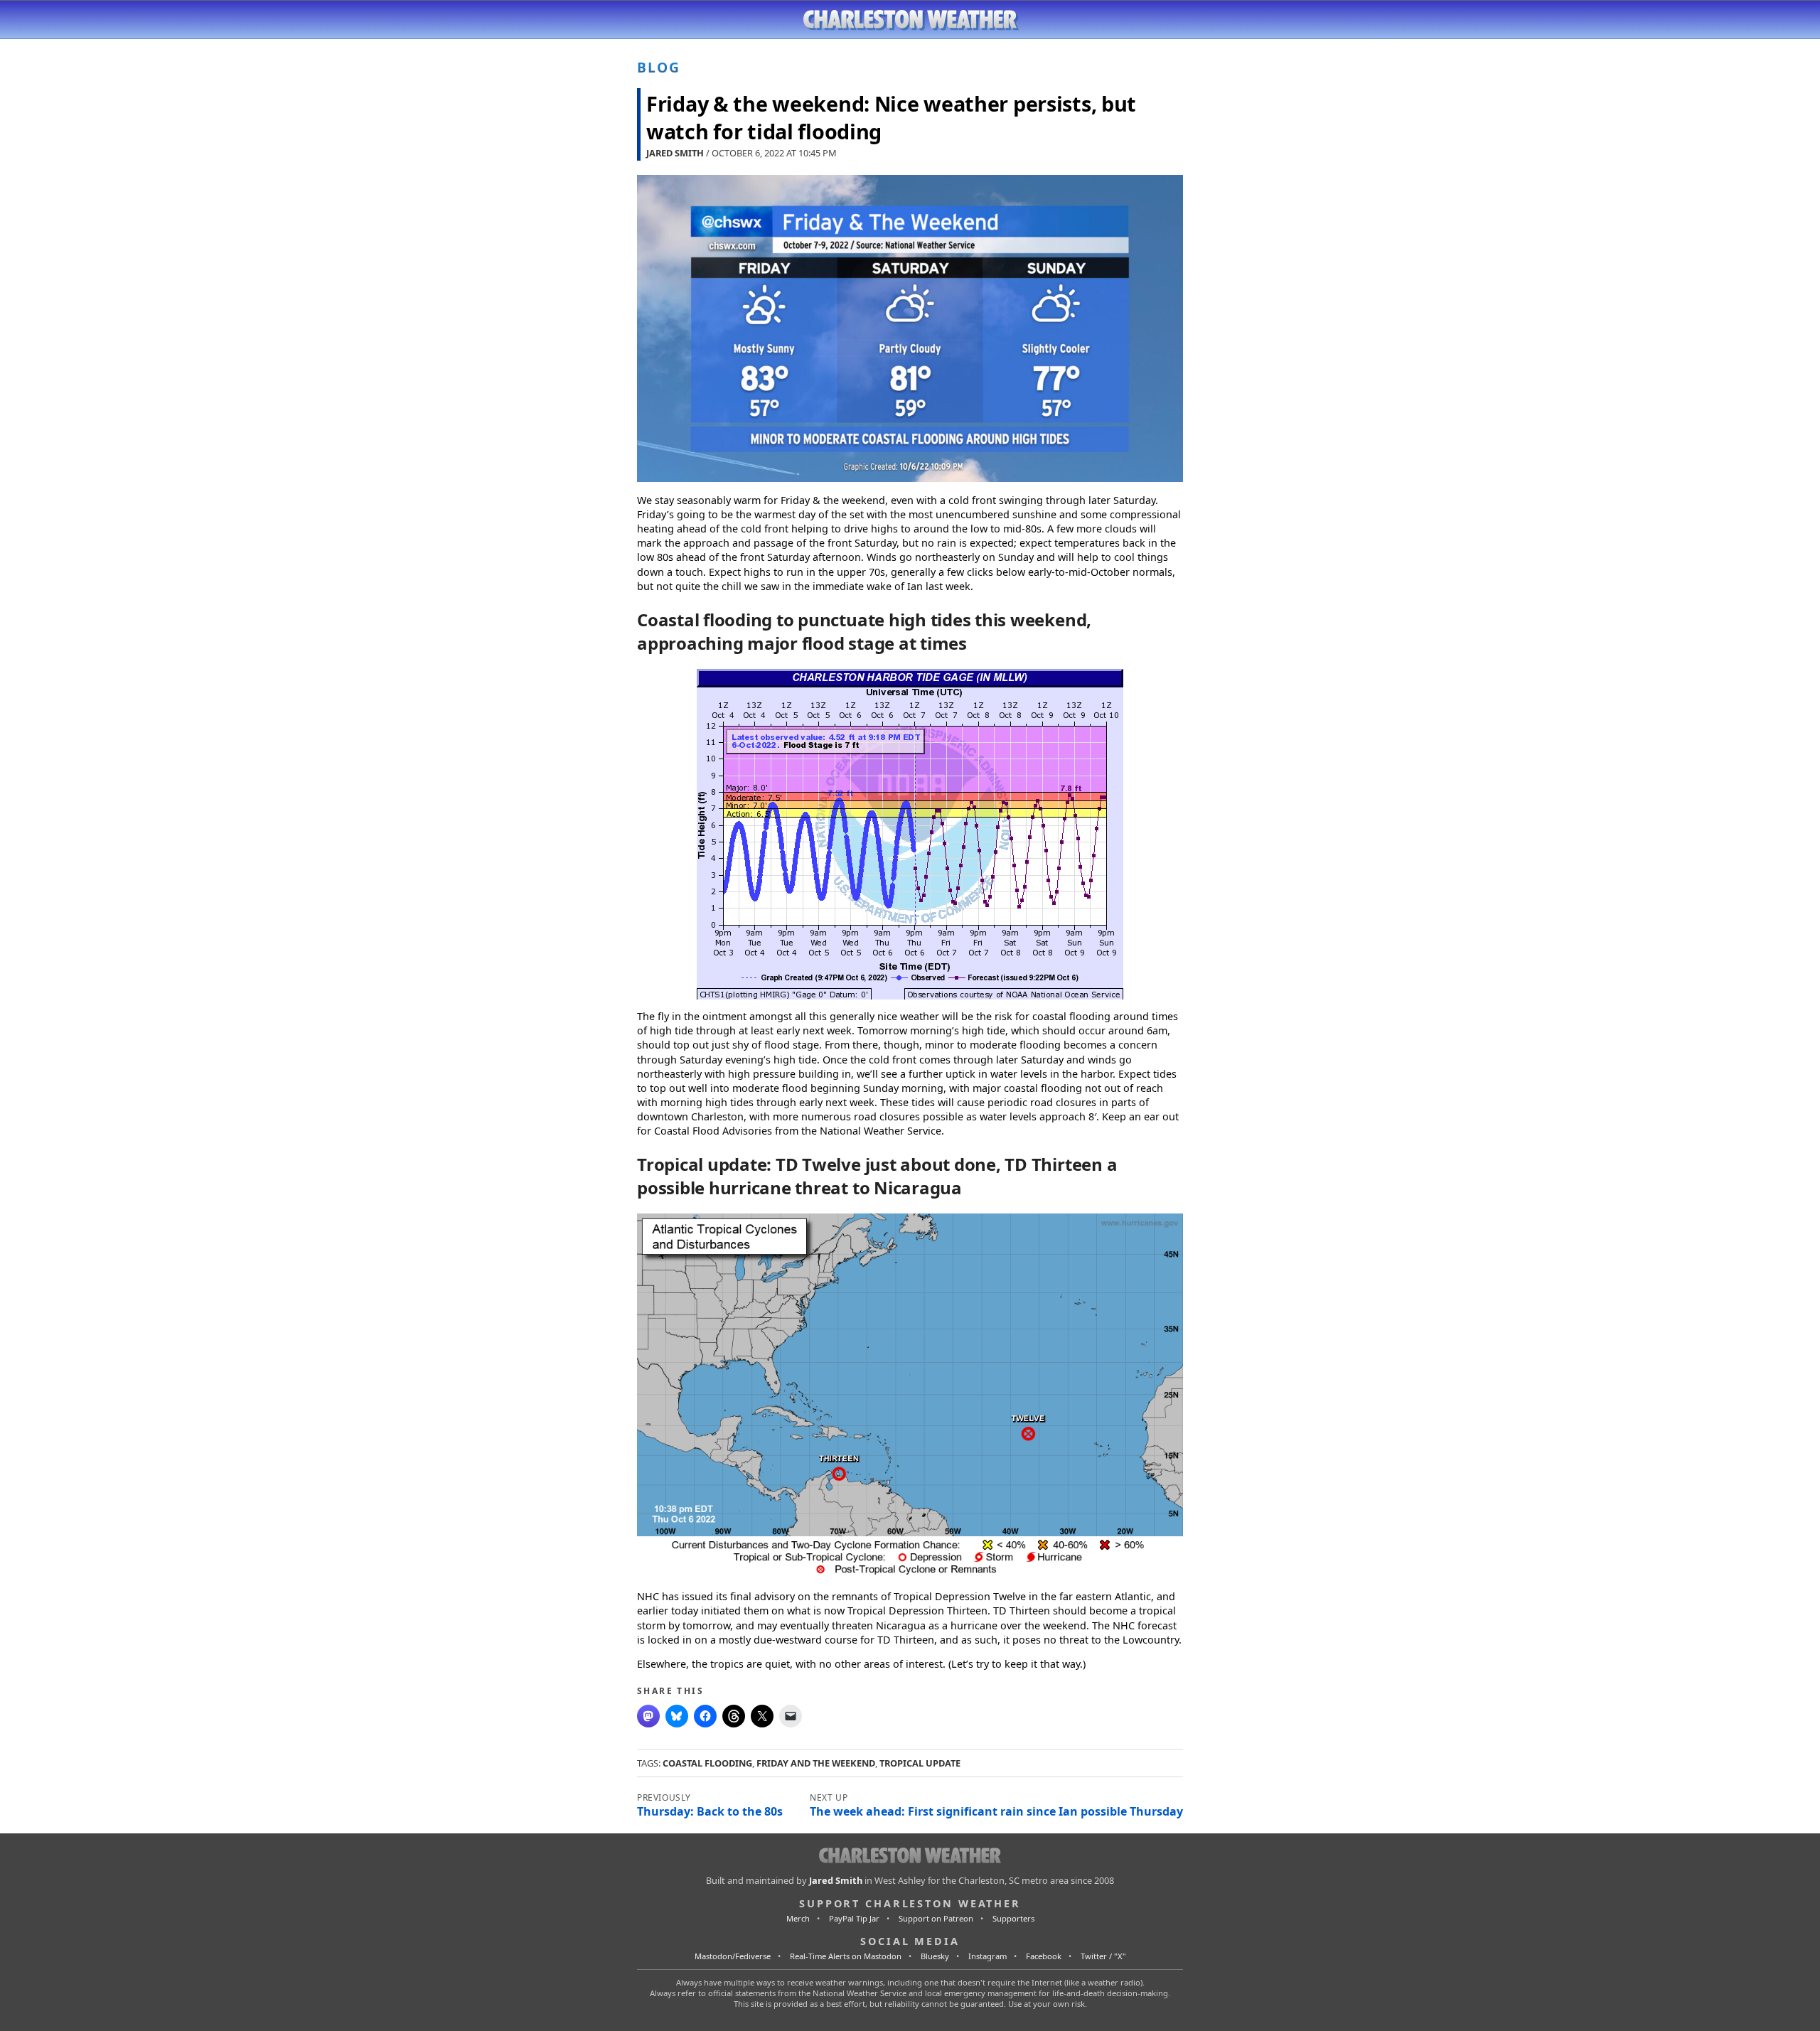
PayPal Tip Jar (854, 1918)
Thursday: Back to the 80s (710, 1811)
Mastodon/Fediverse (733, 1956)
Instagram (987, 1956)
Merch (798, 1918)
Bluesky (935, 1956)
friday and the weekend (816, 1763)
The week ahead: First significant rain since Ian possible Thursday (996, 1811)
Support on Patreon (936, 1918)
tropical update (920, 1763)
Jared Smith (675, 153)
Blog (659, 67)
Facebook (1044, 1956)
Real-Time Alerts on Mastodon (846, 1956)
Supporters (1013, 1918)
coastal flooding (707, 1763)
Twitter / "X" (1103, 1956)
